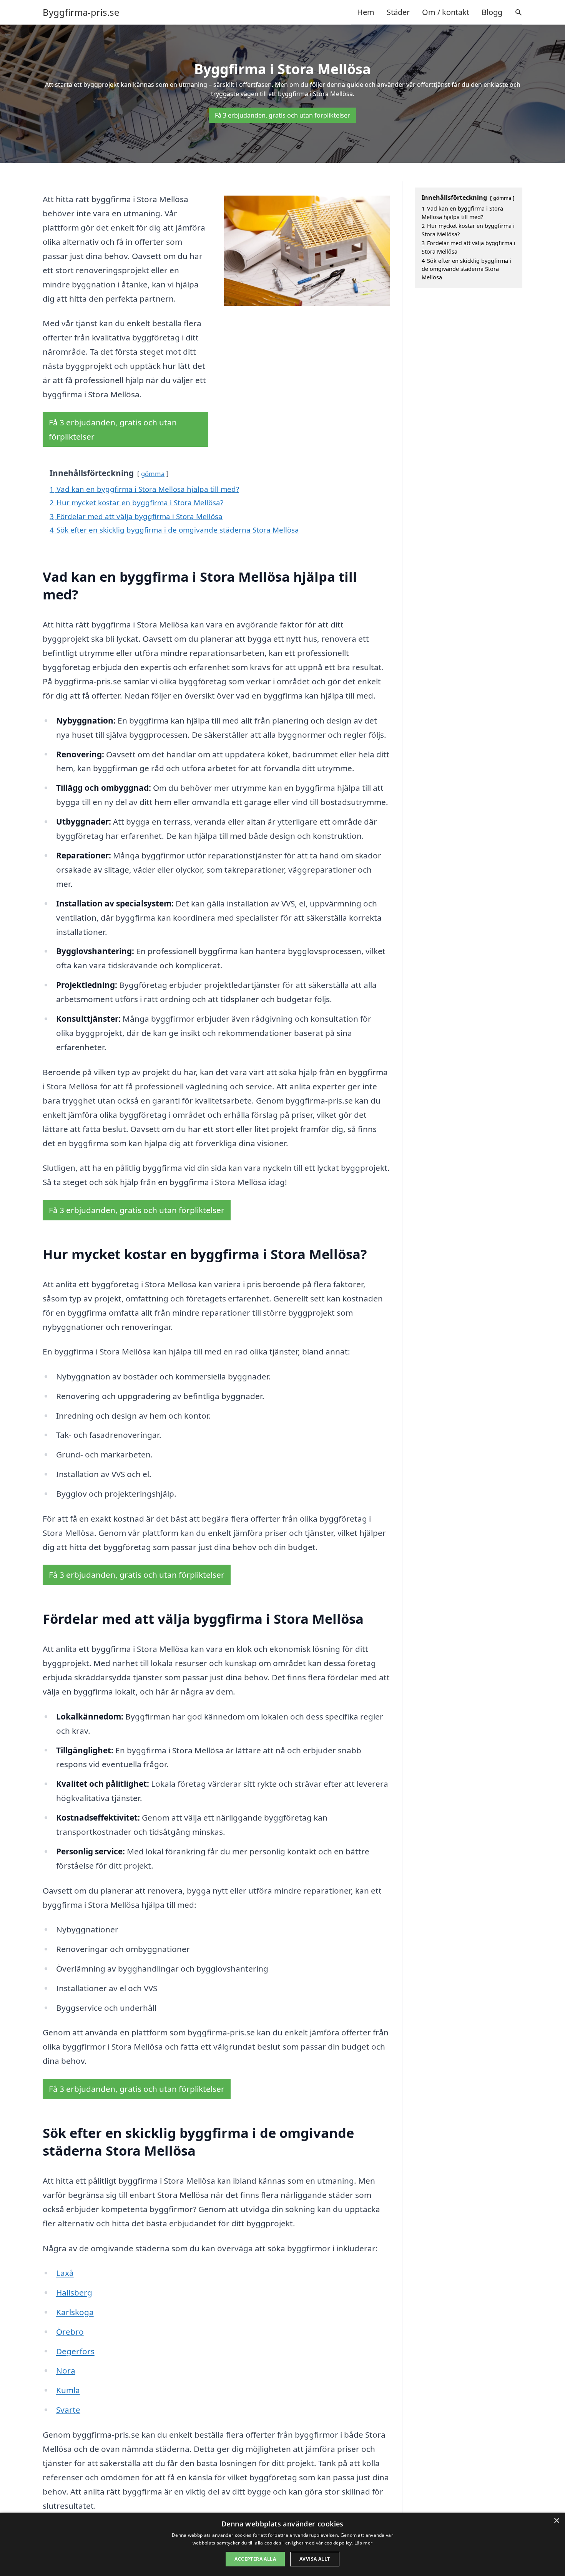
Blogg (492, 12)
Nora (66, 2370)
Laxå (65, 2273)
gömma (153, 474)
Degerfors (75, 2351)
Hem (366, 12)
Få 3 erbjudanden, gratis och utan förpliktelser (282, 115)
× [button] (556, 2521)
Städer (398, 12)
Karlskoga (75, 2312)
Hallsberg (74, 2292)
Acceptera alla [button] (255, 2559)
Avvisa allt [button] (315, 2559)
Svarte (68, 2410)
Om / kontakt (446, 12)
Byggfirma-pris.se (81, 12)
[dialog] (282, 2544)
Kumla (68, 2390)
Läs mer (363, 2543)
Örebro (70, 2332)
